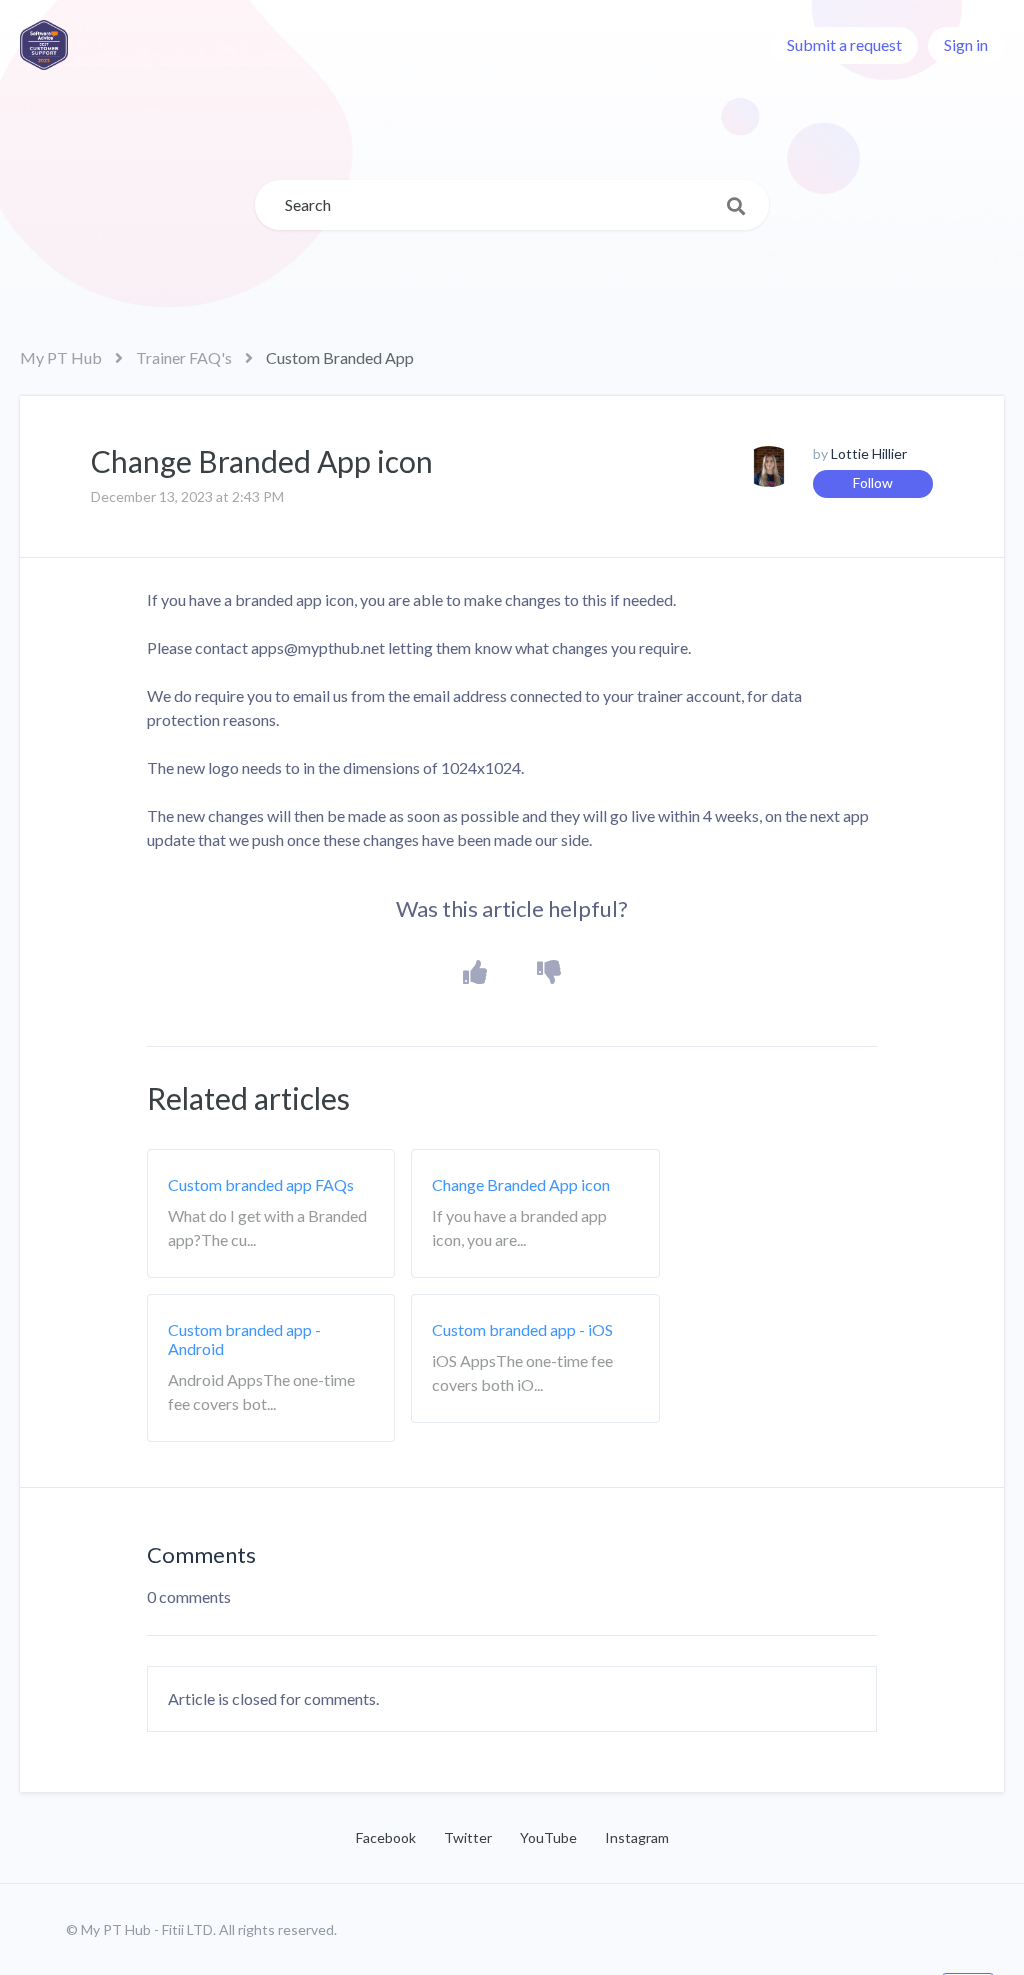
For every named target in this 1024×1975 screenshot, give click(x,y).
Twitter (468, 1837)
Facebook (386, 1837)
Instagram (637, 1837)
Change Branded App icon (521, 1184)
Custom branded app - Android (244, 1339)
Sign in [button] (966, 44)
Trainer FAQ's (184, 357)
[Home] (44, 45)
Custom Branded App (340, 357)
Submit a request (844, 44)
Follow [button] (873, 482)
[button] (475, 972)
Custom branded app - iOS (522, 1329)
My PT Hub (61, 357)
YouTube (548, 1837)
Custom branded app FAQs (261, 1184)
